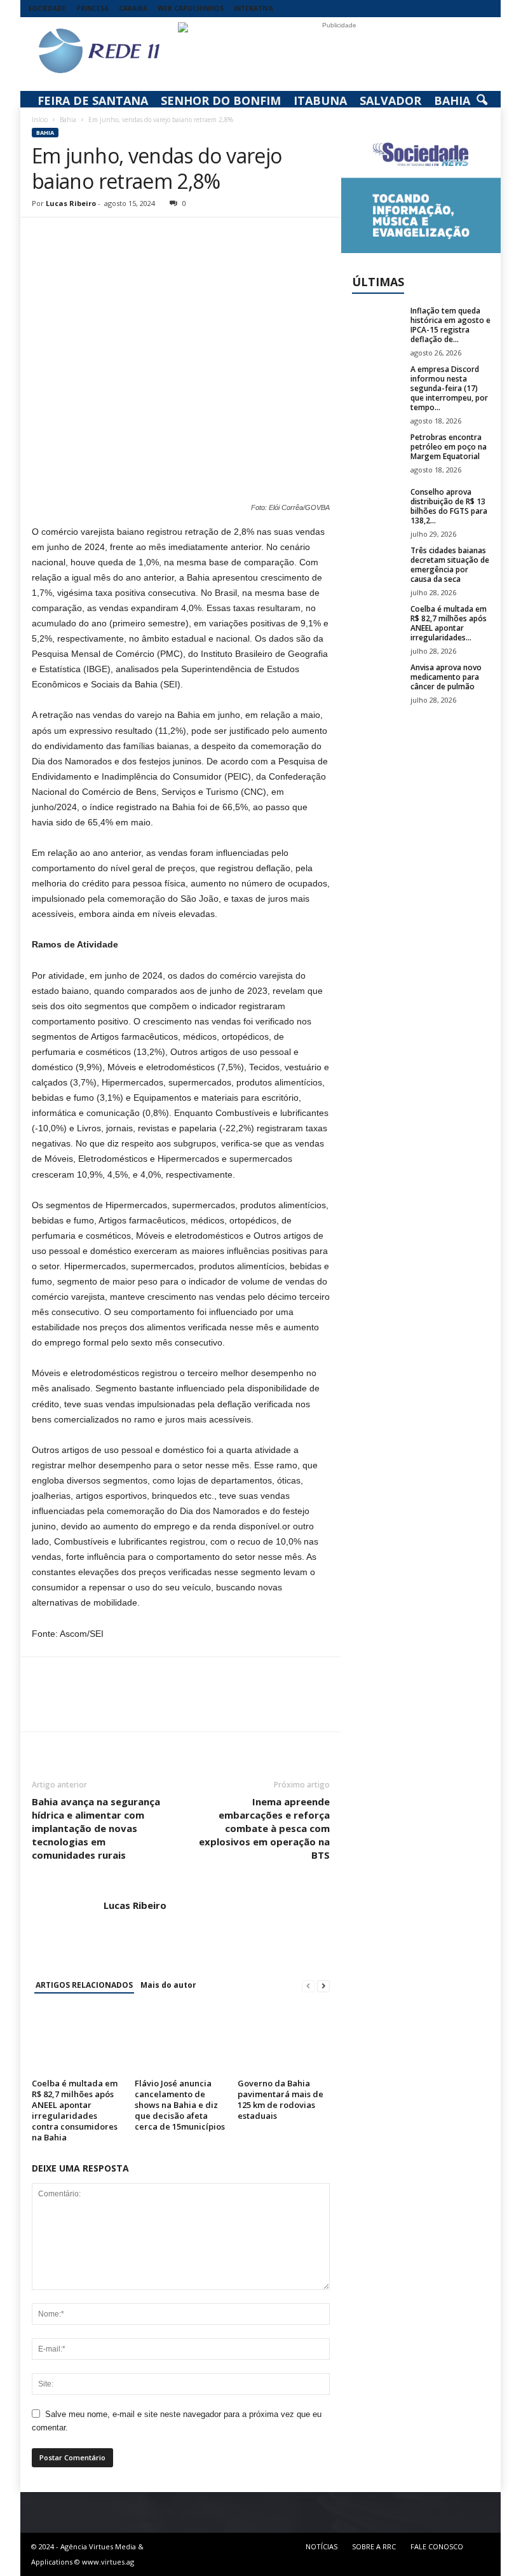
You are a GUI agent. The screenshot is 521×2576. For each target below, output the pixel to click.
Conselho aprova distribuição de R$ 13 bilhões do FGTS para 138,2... (449, 506)
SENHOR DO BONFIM (221, 100)
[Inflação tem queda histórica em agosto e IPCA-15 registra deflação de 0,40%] (377, 325)
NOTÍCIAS (321, 2546)
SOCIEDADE (47, 8)
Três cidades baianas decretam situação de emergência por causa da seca (450, 565)
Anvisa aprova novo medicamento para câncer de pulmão (446, 677)
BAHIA (452, 100)
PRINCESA (92, 8)
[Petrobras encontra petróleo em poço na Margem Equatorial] (377, 451)
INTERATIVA (254, 8)
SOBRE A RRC (374, 2546)
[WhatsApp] (132, 237)
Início (40, 120)
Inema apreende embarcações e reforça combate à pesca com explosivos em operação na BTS (264, 1828)
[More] (162, 237)
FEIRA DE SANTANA (93, 100)
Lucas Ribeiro (71, 203)
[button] (482, 100)
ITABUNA (320, 100)
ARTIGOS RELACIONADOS (84, 1985)
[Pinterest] (103, 237)
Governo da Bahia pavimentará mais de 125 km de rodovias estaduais (281, 2099)
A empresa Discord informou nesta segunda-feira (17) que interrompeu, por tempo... (449, 388)
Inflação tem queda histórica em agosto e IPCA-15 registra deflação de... (450, 325)
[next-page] (323, 1986)
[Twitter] (74, 237)
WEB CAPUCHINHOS (191, 8)
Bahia (68, 120)
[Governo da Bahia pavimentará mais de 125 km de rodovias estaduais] (284, 2040)
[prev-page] (308, 1986)
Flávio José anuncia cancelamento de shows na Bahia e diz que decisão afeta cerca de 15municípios (180, 2105)
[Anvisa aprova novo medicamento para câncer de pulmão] (377, 682)
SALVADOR (390, 100)
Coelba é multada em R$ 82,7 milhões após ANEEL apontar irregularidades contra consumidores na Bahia (75, 2110)
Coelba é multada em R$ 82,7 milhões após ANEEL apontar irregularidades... (449, 623)
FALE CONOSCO (437, 2546)
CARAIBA (133, 8)
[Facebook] (44, 237)
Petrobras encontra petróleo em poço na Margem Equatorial (449, 447)
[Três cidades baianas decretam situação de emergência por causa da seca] (377, 565)
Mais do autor (168, 1985)
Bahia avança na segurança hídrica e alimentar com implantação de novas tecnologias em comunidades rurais (96, 1828)
